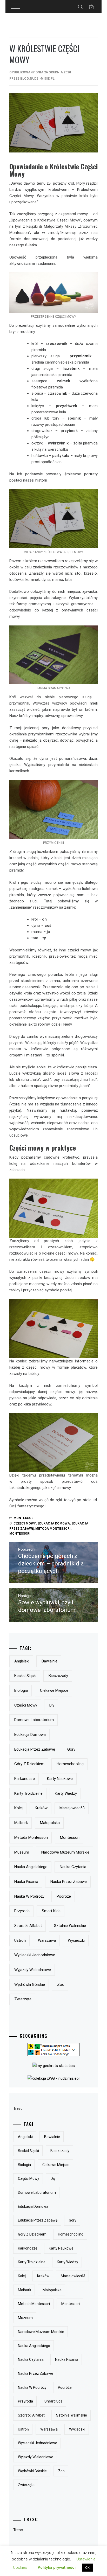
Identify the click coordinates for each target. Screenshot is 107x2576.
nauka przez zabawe (69, 1882)
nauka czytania (73, 1867)
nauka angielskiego (31, 1867)
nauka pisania (26, 1882)
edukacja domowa (54, 1523)
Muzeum (22, 1852)
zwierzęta (23, 1999)
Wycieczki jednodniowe (35, 1955)
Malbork (21, 1823)
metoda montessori (53, 1529)
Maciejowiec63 (72, 1808)
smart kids (51, 1911)
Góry (71, 1749)
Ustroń (20, 1940)
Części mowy (25, 1523)
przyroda (22, 1911)
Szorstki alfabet (28, 1926)
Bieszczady (58, 1676)
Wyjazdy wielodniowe (33, 1970)
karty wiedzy (66, 1793)
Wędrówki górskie (30, 1985)
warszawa (47, 1940)
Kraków (41, 1808)
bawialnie (49, 1661)
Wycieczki (76, 1940)
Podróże (64, 1896)
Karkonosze (25, 1779)
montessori (20, 1534)
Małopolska (50, 1823)
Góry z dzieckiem (29, 1764)
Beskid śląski (25, 1676)
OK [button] (87, 2568)
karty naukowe (60, 1779)
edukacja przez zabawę (35, 1749)
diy (52, 1705)
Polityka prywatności (57, 2567)
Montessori (24, 1518)
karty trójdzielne (28, 1793)
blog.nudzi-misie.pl (37, 79)
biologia (21, 1690)
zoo (61, 1985)
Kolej (18, 1808)
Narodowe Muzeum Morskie (65, 1852)
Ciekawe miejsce (54, 1690)
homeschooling (70, 1764)
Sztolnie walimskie (70, 1926)
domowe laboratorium (34, 1720)
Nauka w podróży (29, 1896)
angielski (22, 1661)
